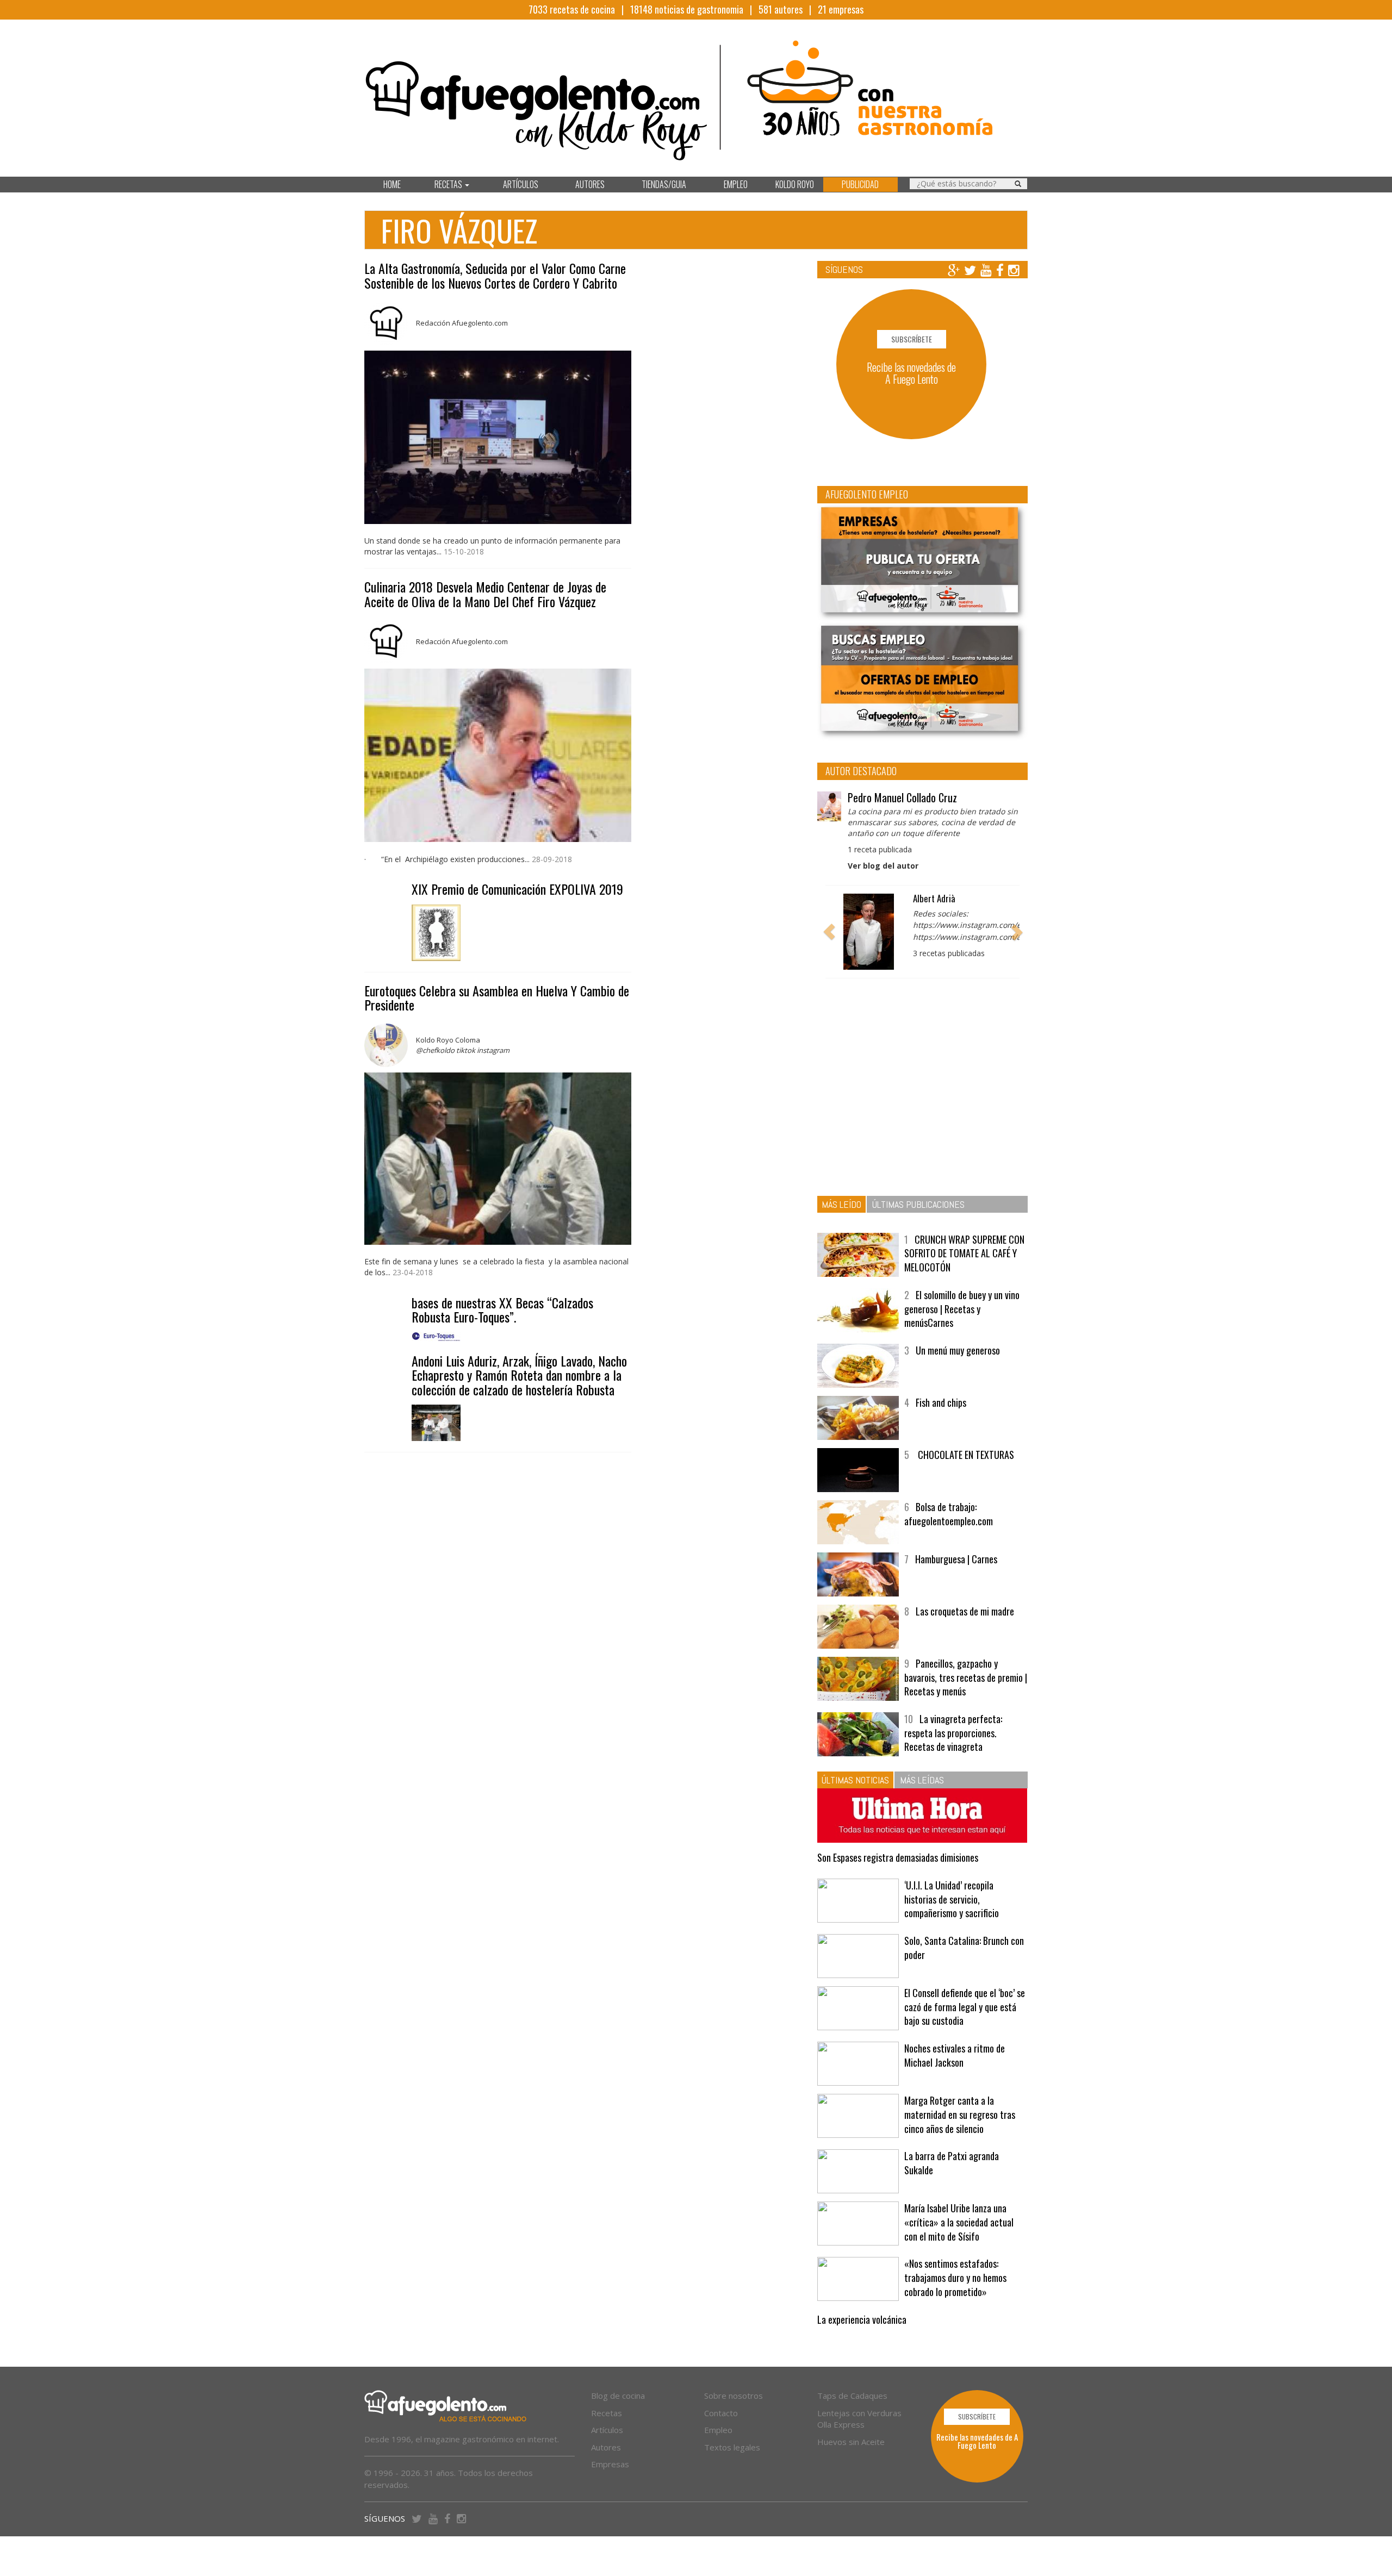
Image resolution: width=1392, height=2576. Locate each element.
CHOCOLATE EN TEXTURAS (965, 1455)
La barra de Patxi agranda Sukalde (952, 2163)
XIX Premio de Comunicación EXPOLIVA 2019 (517, 889)
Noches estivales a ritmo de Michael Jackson (955, 2055)
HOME (392, 184)
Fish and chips (941, 1402)
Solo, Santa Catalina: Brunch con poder (964, 1948)
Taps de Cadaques (852, 2396)
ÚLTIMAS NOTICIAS (855, 1780)
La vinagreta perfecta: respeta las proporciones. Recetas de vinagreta (953, 1733)
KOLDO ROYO (795, 184)
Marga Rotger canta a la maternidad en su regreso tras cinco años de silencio (960, 2114)
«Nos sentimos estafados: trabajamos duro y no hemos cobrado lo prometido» (955, 2277)
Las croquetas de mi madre (965, 1611)
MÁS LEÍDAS (922, 1780)
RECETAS (449, 184)
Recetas (607, 2413)
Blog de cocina (618, 2396)
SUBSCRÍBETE (912, 339)
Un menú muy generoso (958, 1350)
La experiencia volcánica (862, 2319)
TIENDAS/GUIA (664, 184)
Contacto (721, 2413)
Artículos (607, 2430)
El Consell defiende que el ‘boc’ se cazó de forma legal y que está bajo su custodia (965, 2007)
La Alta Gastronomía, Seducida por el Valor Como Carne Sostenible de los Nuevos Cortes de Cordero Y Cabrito (495, 275)
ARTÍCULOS (521, 184)
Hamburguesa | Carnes (956, 1559)
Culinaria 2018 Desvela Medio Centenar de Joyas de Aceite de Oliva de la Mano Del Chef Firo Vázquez (485, 594)
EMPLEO (736, 184)
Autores (606, 2447)
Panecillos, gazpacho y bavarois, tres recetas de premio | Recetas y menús (966, 1677)
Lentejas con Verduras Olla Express (859, 2419)
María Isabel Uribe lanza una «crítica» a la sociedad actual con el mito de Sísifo (959, 2222)
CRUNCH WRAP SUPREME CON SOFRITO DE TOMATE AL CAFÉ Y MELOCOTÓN (964, 1253)
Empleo (718, 2430)
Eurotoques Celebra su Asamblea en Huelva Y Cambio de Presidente (497, 997)
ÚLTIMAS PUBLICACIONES (918, 1204)
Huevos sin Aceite (851, 2442)
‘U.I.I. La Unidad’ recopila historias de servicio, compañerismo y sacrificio (952, 1899)
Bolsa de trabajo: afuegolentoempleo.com (949, 1514)
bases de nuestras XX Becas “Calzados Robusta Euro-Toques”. (502, 1309)
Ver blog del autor (883, 866)
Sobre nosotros (734, 2396)
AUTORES (590, 184)
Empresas (610, 2464)
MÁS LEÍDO (841, 1204)
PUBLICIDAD (860, 184)
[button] (829, 932)
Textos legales (732, 2447)
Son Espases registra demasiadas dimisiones (898, 1857)
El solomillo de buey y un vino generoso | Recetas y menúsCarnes (962, 1309)
